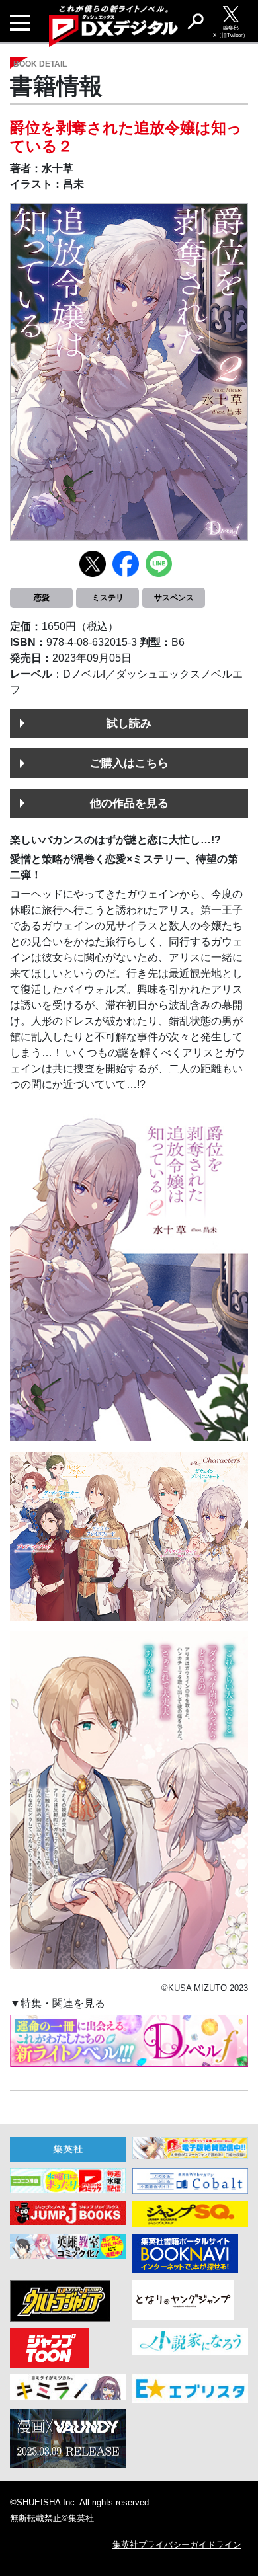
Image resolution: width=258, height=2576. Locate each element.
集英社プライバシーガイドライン (177, 2545)
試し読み (129, 723)
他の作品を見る (129, 803)
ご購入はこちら (129, 763)
